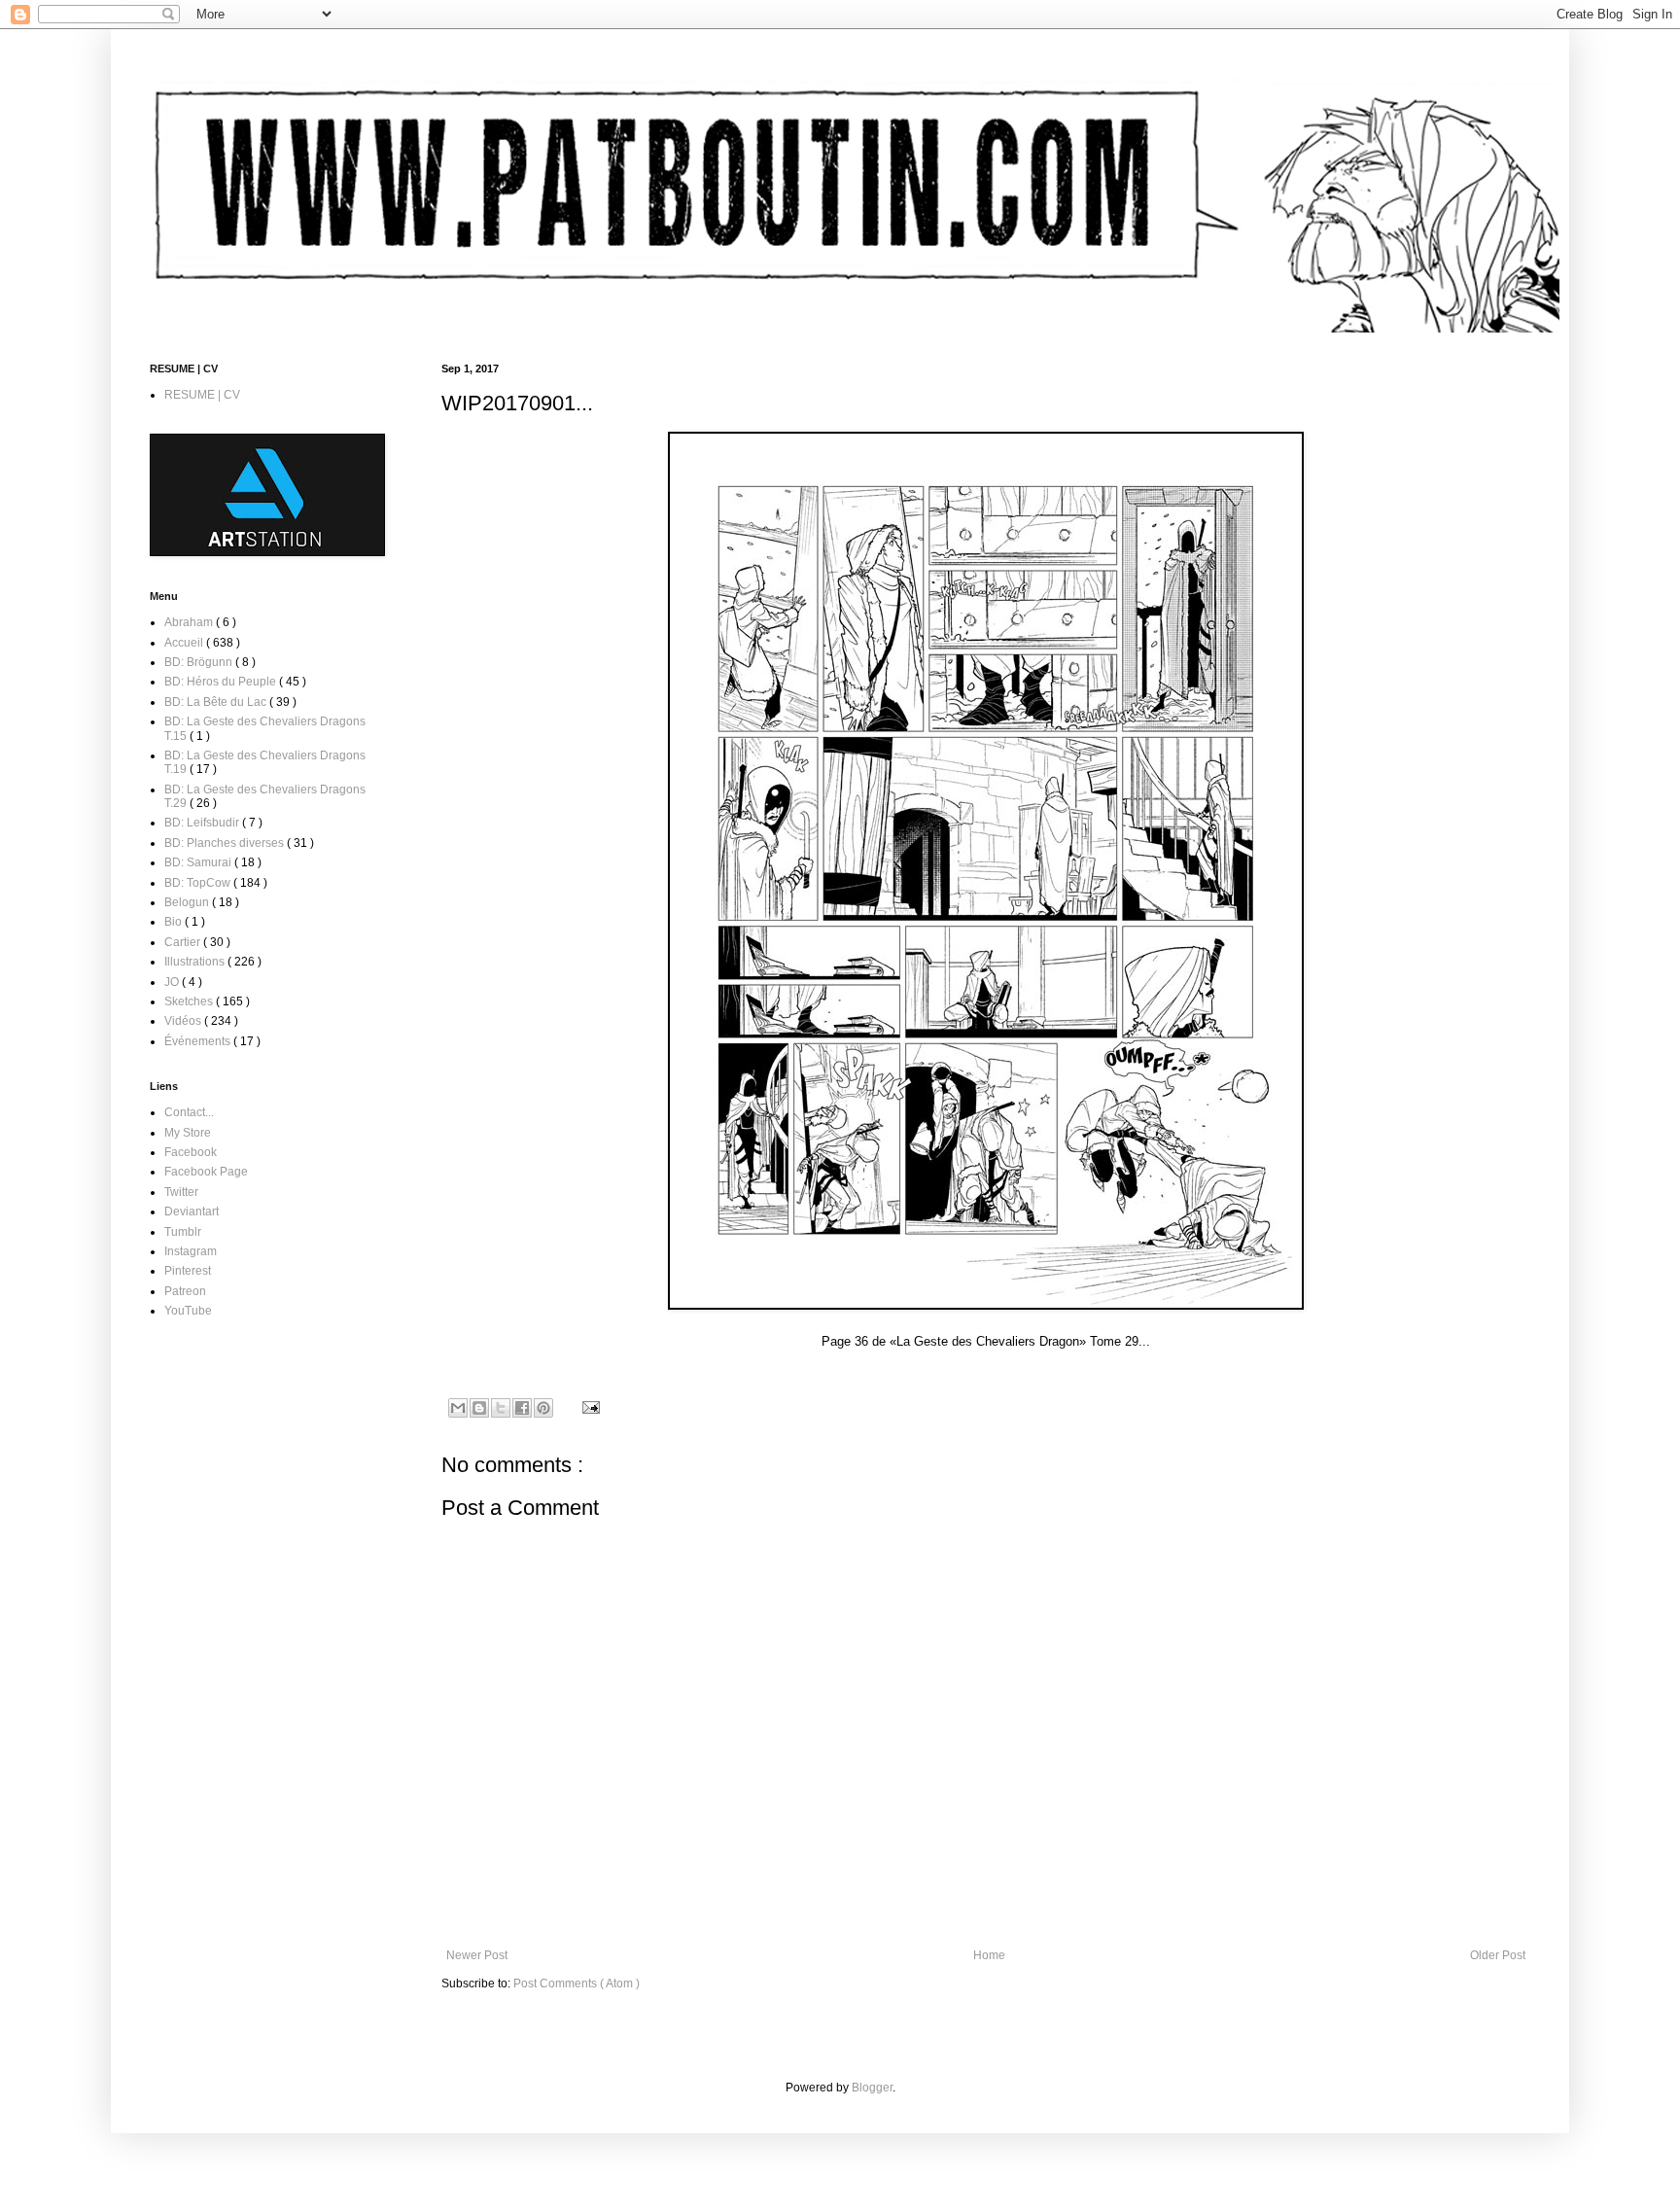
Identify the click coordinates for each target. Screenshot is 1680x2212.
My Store (188, 1133)
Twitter (181, 1192)
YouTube (188, 1311)
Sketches (190, 1001)
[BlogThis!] (479, 1408)
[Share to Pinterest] (543, 1408)
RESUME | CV (202, 395)
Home (989, 1955)
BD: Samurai (199, 862)
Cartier (184, 942)
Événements (199, 1041)
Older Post (1498, 1955)
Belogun (188, 902)
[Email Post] (589, 1407)
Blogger (872, 2088)
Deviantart (192, 1211)
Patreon (185, 1291)
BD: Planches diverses (226, 843)
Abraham (190, 622)
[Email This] (458, 1408)
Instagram (191, 1251)
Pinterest (188, 1271)
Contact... (189, 1112)
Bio (175, 922)
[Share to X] (501, 1408)
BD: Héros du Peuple (222, 682)
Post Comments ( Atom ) (577, 1984)
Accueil (185, 643)
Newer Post (477, 1955)
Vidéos (184, 1021)
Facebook (191, 1152)
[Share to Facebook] (522, 1408)
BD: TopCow (199, 883)
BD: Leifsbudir (203, 823)
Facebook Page (206, 1172)
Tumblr (183, 1232)
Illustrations (196, 962)
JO (173, 982)
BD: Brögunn (200, 662)
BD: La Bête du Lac (217, 702)
